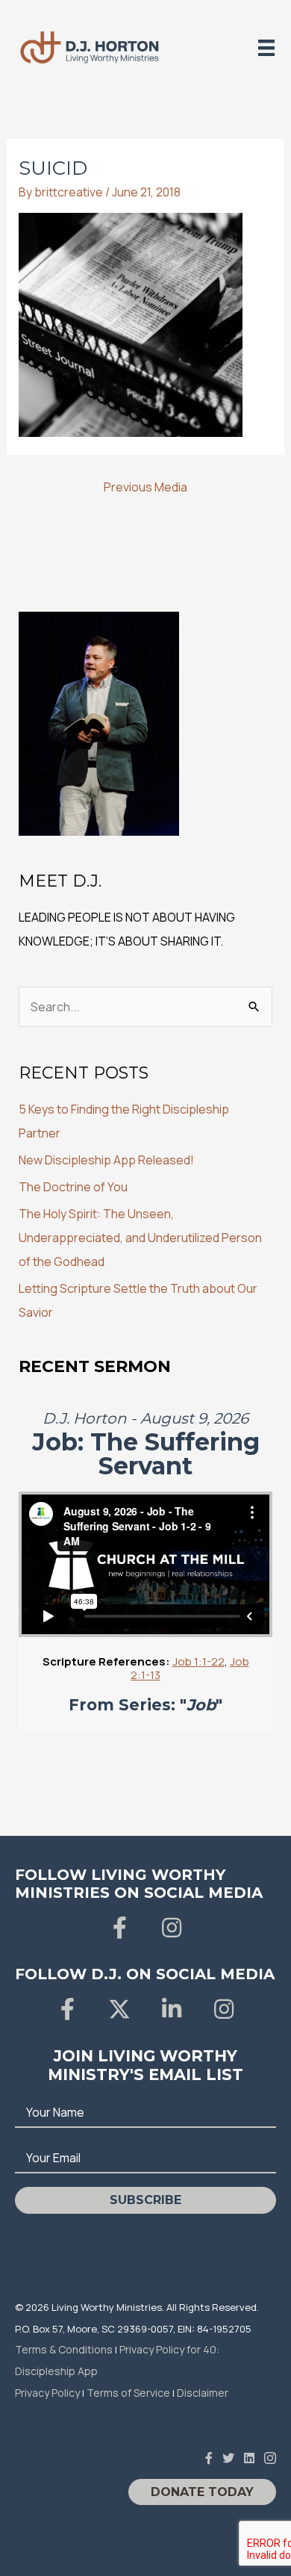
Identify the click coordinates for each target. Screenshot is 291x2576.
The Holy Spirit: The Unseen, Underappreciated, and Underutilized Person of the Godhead (140, 1238)
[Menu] (266, 47)
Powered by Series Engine (145, 1762)
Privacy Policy (47, 2393)
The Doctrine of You (73, 1187)
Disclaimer (203, 2393)
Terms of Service (128, 2393)
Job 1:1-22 (198, 1661)
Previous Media (145, 487)
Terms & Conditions (64, 2349)
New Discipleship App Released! (106, 1160)
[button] (119, 1928)
